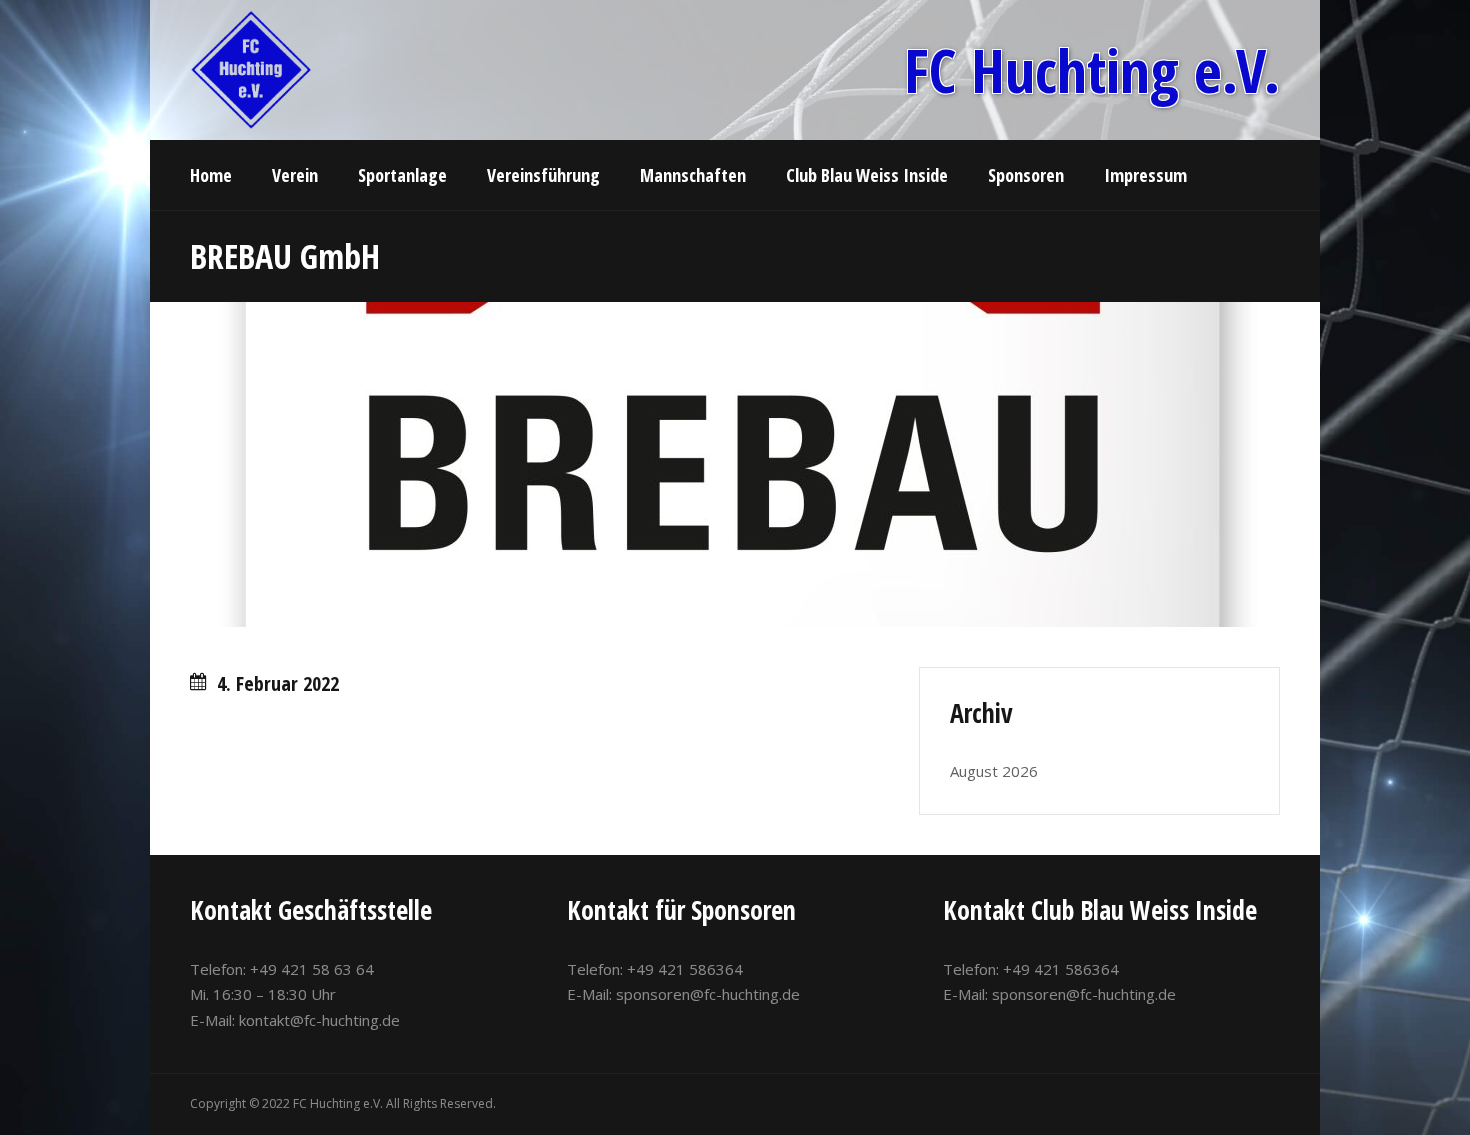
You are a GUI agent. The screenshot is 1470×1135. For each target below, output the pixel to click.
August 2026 (994, 771)
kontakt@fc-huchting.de (319, 1020)
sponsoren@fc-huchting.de (708, 994)
